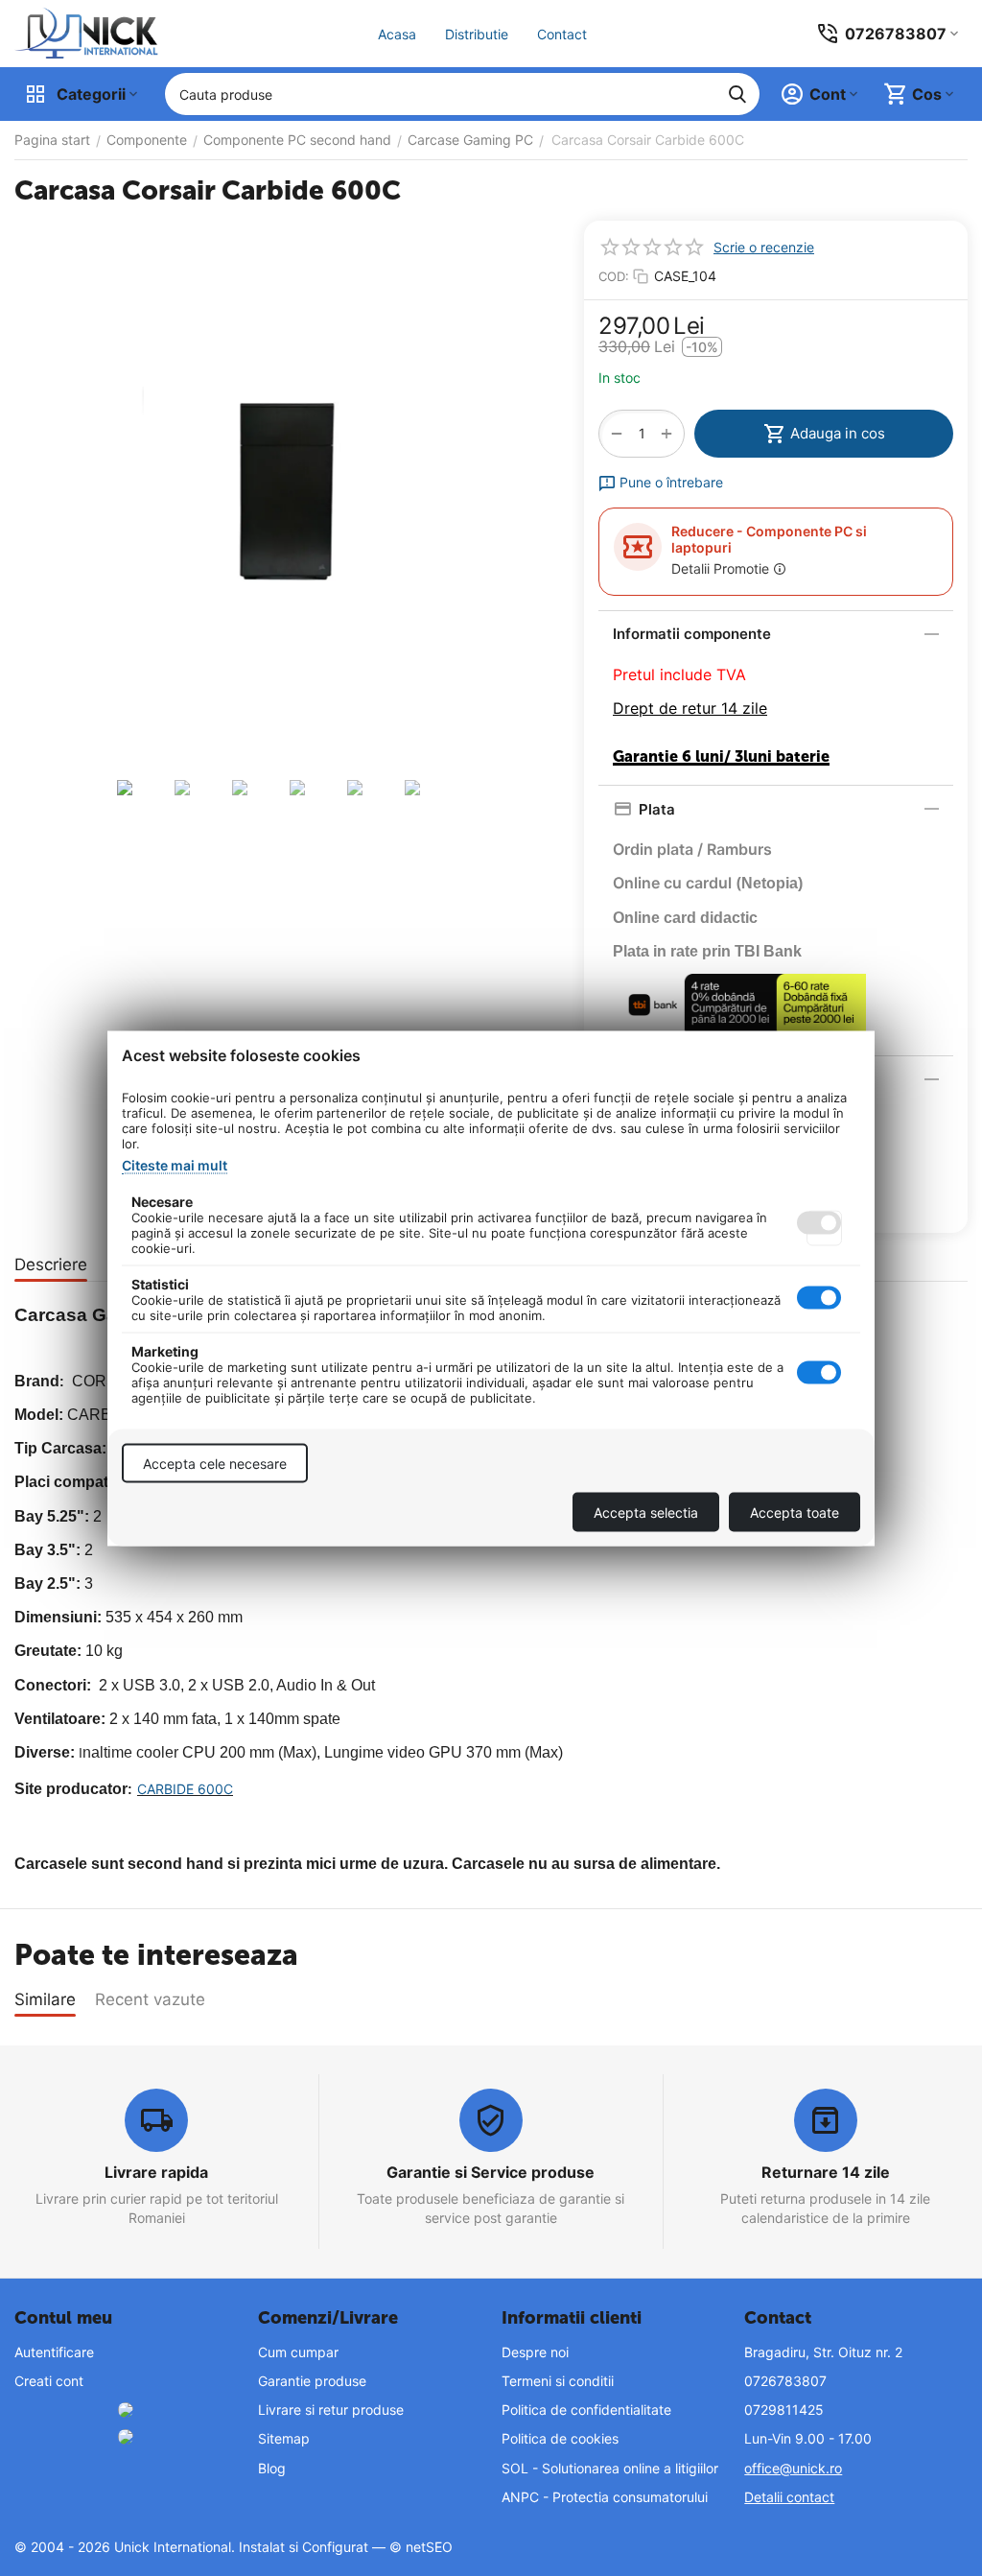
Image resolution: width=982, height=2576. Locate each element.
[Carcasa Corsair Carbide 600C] (285, 494)
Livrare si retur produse (331, 2410)
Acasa (397, 34)
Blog (272, 2468)
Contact (562, 34)
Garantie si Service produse (491, 2172)
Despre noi (535, 2352)
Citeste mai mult (175, 1164)
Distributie (477, 34)
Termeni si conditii (558, 2381)
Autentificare (54, 2352)
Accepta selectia (646, 1512)
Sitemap (284, 2438)
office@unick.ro (793, 2468)
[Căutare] (737, 94)
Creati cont (49, 2381)
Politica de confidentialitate (586, 2410)
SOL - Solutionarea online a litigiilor (610, 2468)
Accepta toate (795, 1512)
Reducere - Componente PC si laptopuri (769, 539)
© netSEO (421, 2547)
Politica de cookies (560, 2438)
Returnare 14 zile (826, 2172)
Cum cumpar (298, 2352)
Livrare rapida (156, 2172)
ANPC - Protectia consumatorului (605, 2497)
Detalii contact (789, 2497)
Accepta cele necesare (215, 1463)
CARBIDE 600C (185, 1789)
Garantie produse (312, 2381)
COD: (614, 276)
